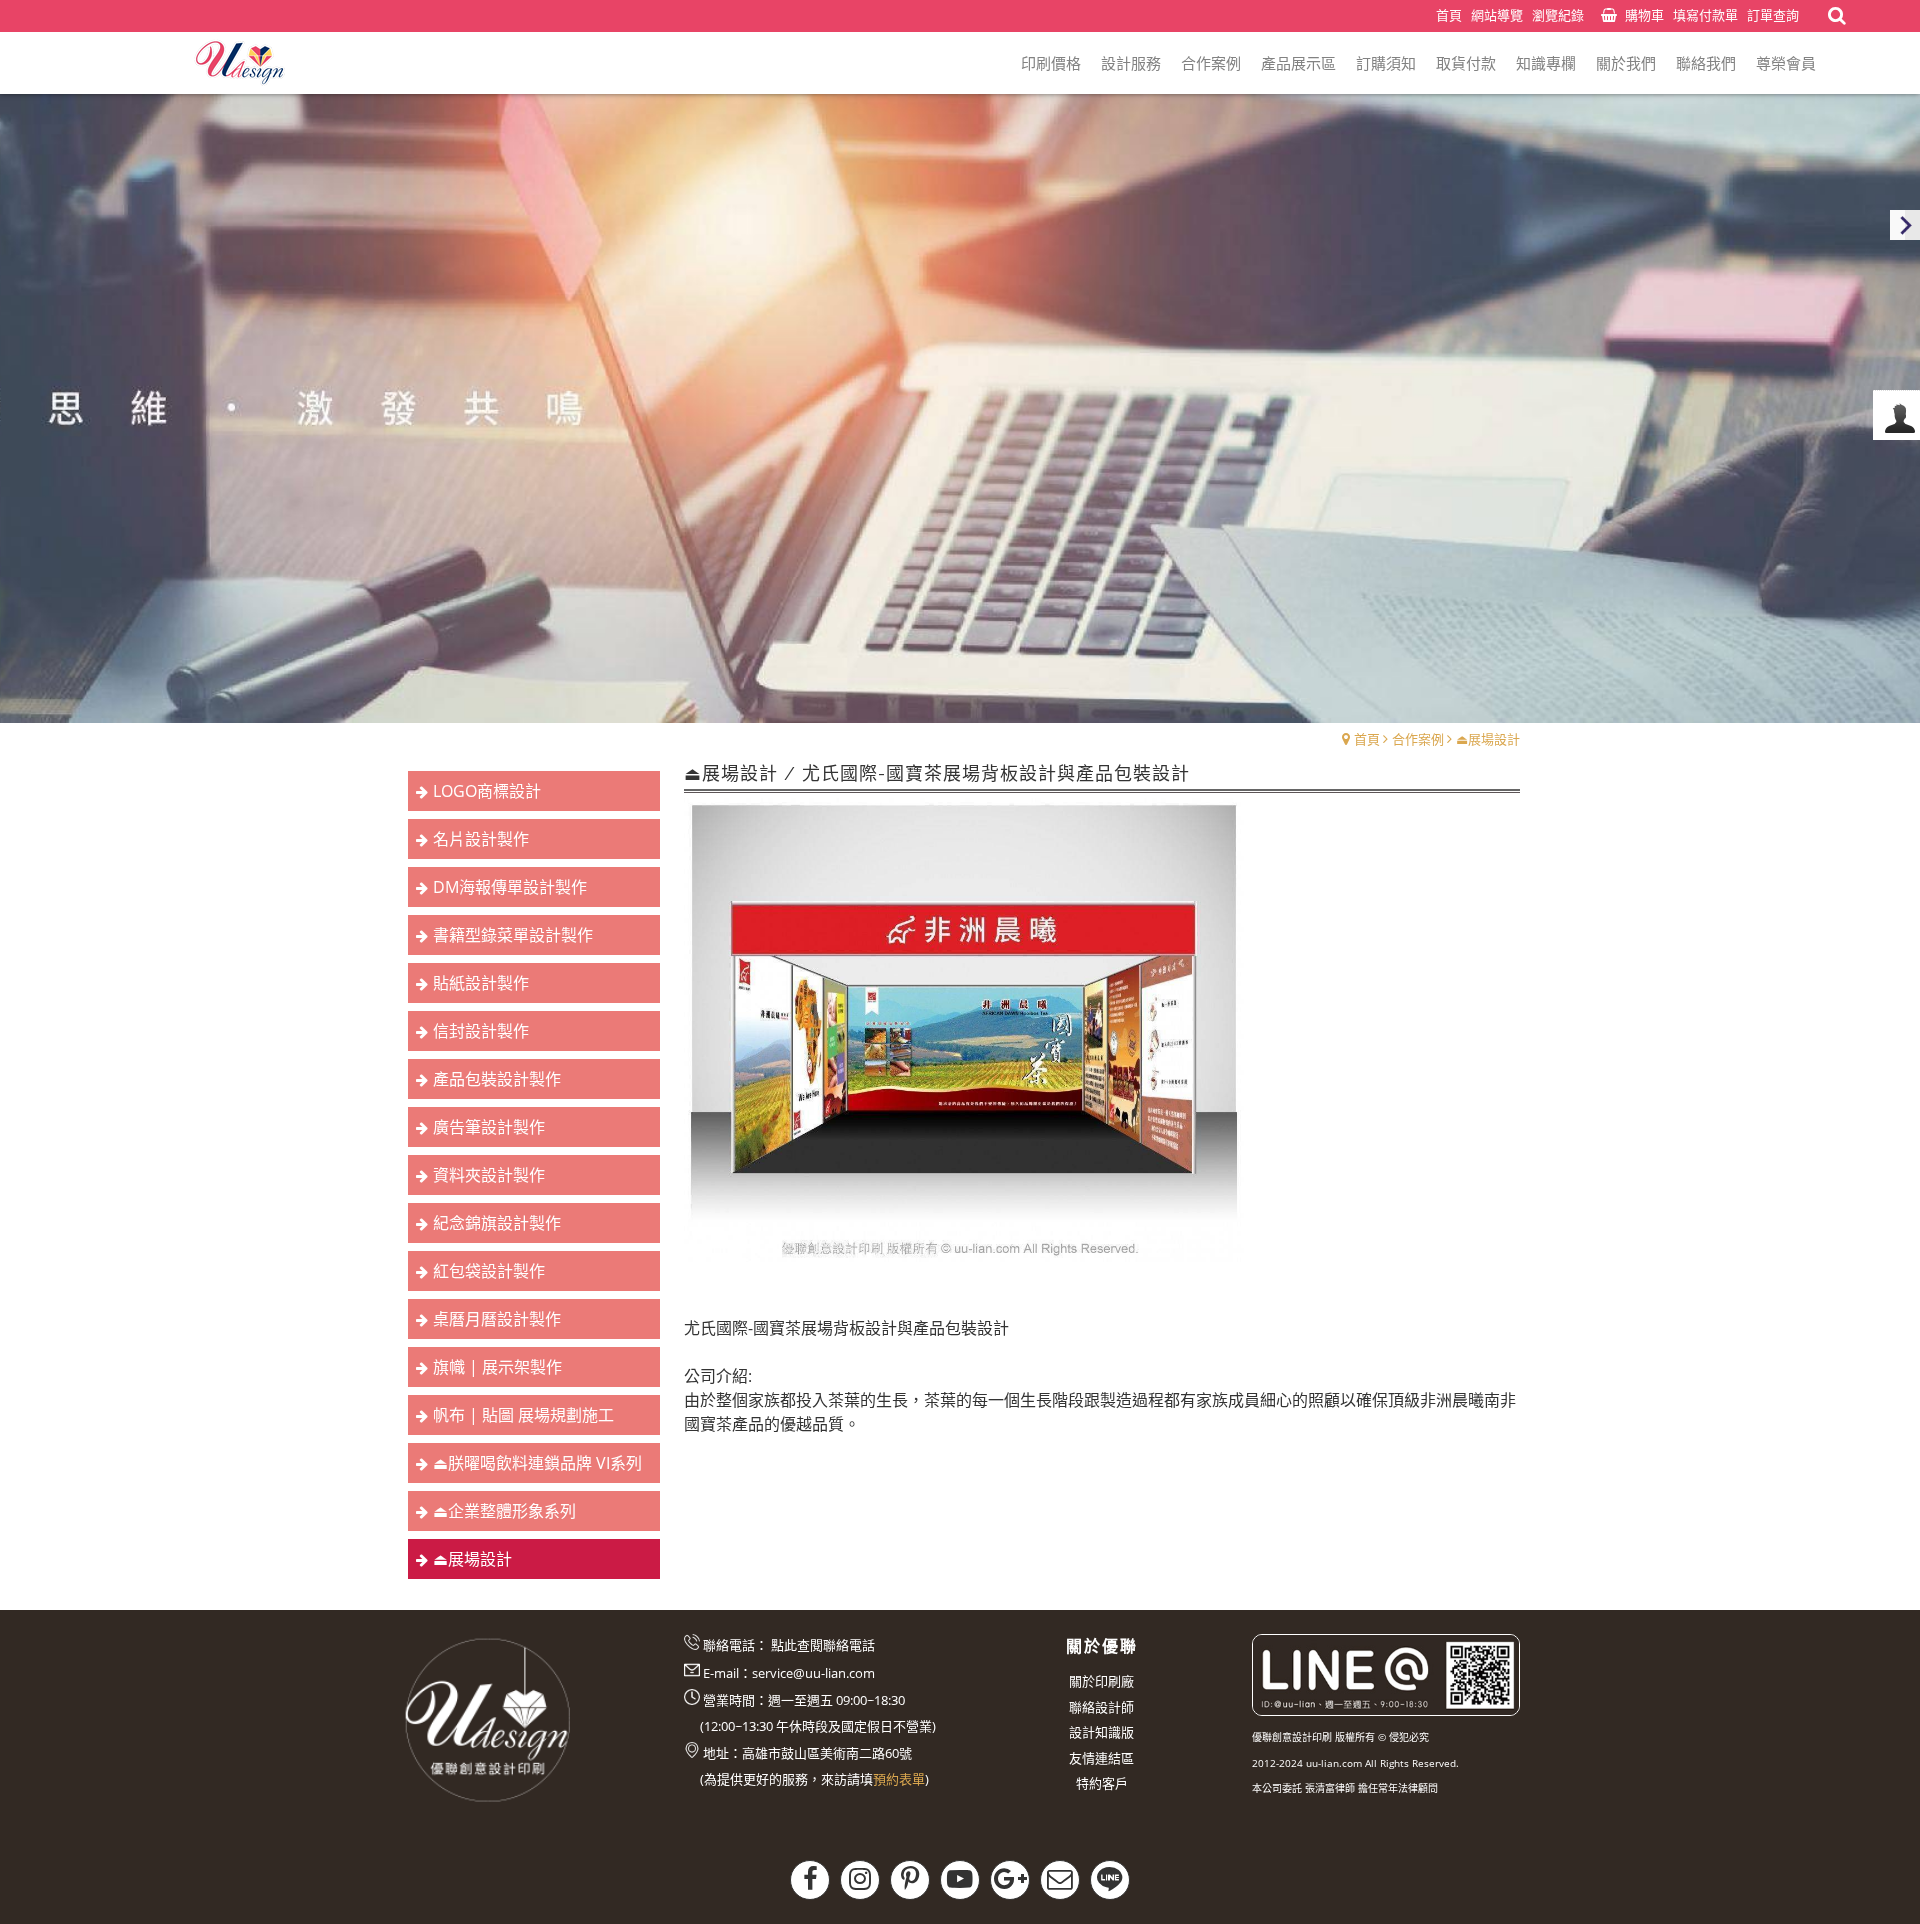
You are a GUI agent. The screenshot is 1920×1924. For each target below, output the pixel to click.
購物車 (1644, 15)
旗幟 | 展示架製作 (497, 1367)
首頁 (1367, 739)
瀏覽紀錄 (1558, 15)
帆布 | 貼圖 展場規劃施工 (523, 1415)
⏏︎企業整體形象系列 (504, 1511)
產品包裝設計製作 (497, 1079)
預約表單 (899, 1779)
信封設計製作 (481, 1031)
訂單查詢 (1773, 15)
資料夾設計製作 (489, 1175)
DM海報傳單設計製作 (510, 887)
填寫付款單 (1705, 15)
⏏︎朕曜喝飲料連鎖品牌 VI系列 (537, 1463)
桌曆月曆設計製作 (497, 1319)
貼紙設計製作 (481, 983)
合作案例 (1418, 739)
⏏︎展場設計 (1488, 739)
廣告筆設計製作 (489, 1127)
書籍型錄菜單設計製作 (513, 935)
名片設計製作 (481, 839)
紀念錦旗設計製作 (497, 1223)
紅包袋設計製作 (489, 1271)
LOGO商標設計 (487, 791)
